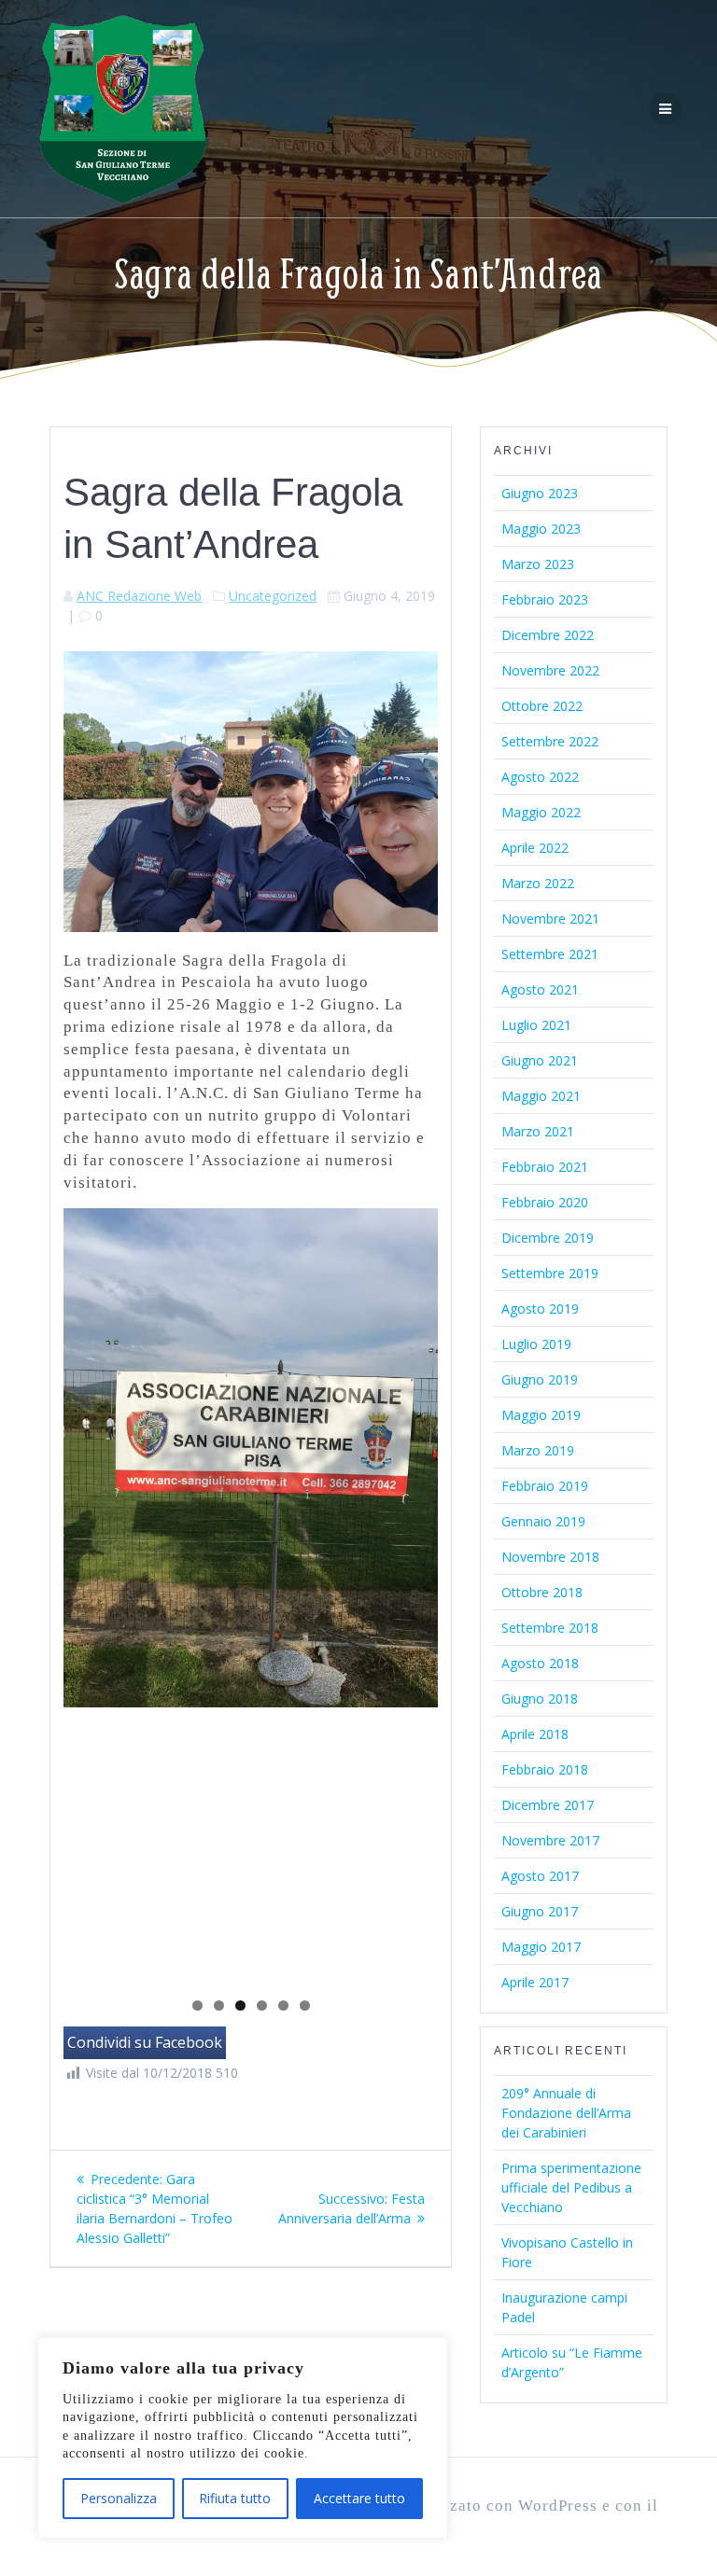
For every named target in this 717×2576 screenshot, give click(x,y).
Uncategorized (273, 596)
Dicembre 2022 (548, 635)
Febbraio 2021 (545, 1167)
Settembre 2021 (550, 954)
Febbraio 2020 (545, 1202)
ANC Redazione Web (139, 596)
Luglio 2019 (536, 1344)
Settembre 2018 (550, 1628)
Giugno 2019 (540, 1379)
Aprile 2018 (535, 1734)
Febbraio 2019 (545, 1486)
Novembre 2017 (550, 1840)
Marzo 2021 (538, 1131)
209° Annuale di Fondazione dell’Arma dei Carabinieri (566, 2113)
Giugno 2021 (540, 1060)
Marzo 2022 (538, 883)
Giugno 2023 (540, 493)
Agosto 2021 (540, 989)
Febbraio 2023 (545, 599)
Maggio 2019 (541, 1415)
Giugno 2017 (540, 1911)
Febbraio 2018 (545, 1769)
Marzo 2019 (538, 1450)
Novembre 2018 (550, 1557)
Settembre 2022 (550, 741)
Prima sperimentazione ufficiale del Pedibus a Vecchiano (571, 2187)
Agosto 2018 (540, 1663)
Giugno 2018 (540, 1699)
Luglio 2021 (536, 1025)
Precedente (87, 1593)
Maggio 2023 (541, 529)
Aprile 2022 (535, 848)
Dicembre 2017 (548, 1805)
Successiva (415, 1593)
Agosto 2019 (540, 1309)
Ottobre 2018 (542, 1592)
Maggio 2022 (541, 812)
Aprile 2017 (535, 1982)
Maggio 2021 (541, 1096)
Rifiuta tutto (235, 2498)
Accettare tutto (359, 2498)
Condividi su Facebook (145, 2042)
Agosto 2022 (540, 777)
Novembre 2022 (550, 670)
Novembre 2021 (550, 919)
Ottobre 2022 (542, 706)
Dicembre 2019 (548, 1238)
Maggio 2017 (541, 1947)
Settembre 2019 (550, 1273)
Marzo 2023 (538, 564)
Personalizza (119, 2498)
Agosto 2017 (540, 1876)
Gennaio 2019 (543, 1521)
